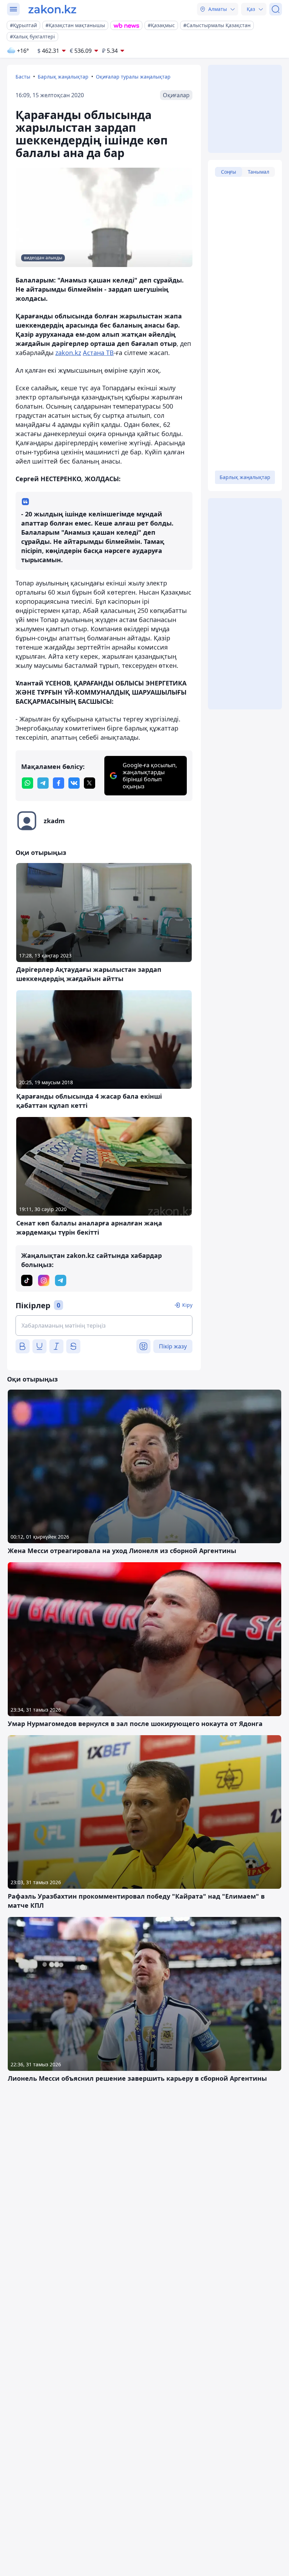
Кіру (187, 1305)
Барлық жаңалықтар (63, 77)
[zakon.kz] (52, 9)
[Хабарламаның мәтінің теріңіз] (104, 1326)
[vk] (74, 783)
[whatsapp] (27, 783)
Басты (23, 77)
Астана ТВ (98, 353)
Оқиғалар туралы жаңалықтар (133, 77)
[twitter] (90, 783)
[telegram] (43, 783)
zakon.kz (68, 353)
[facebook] (59, 783)
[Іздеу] (276, 9)
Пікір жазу (173, 1346)
